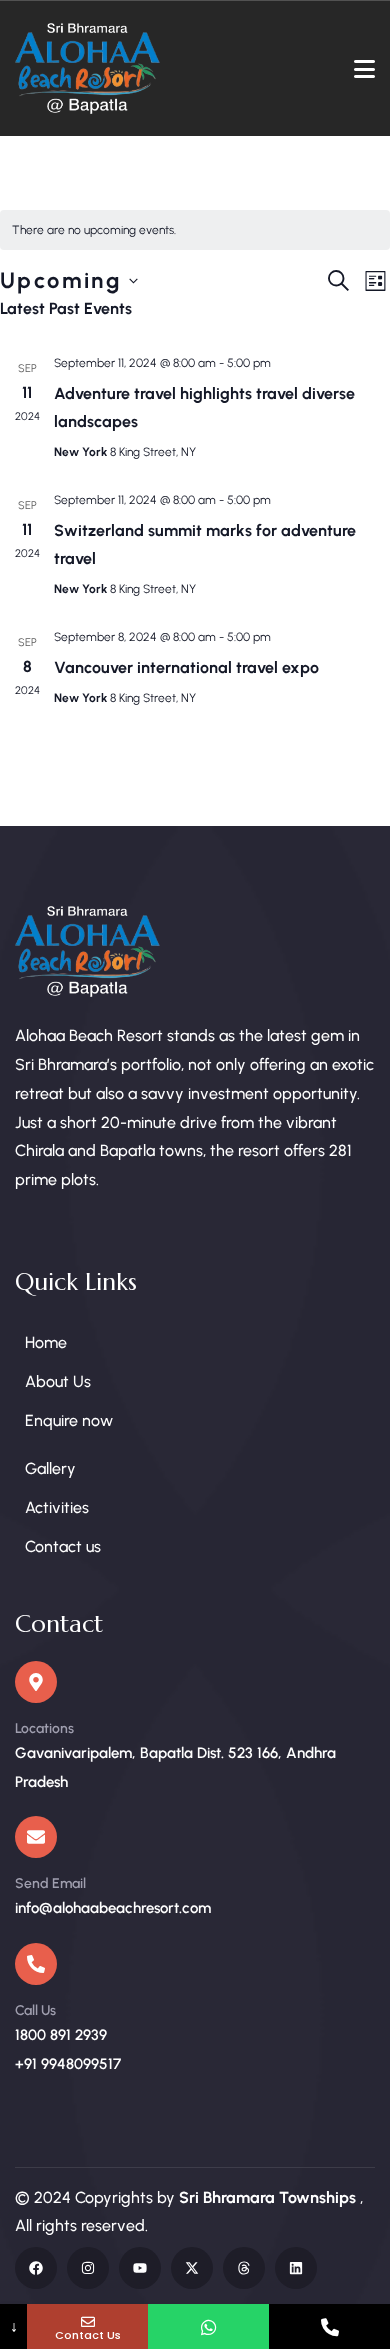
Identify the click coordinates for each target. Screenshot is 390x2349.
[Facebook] (36, 2268)
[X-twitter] (192, 2268)
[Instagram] (88, 2268)
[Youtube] (140, 2268)
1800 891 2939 (61, 2035)
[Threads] (244, 2268)
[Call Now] (329, 2326)
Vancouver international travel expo (186, 667)
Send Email (50, 1883)
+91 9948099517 (68, 2064)
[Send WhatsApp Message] (208, 2326)
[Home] (87, 68)
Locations (44, 1728)
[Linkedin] (296, 2268)
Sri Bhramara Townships (269, 2197)
